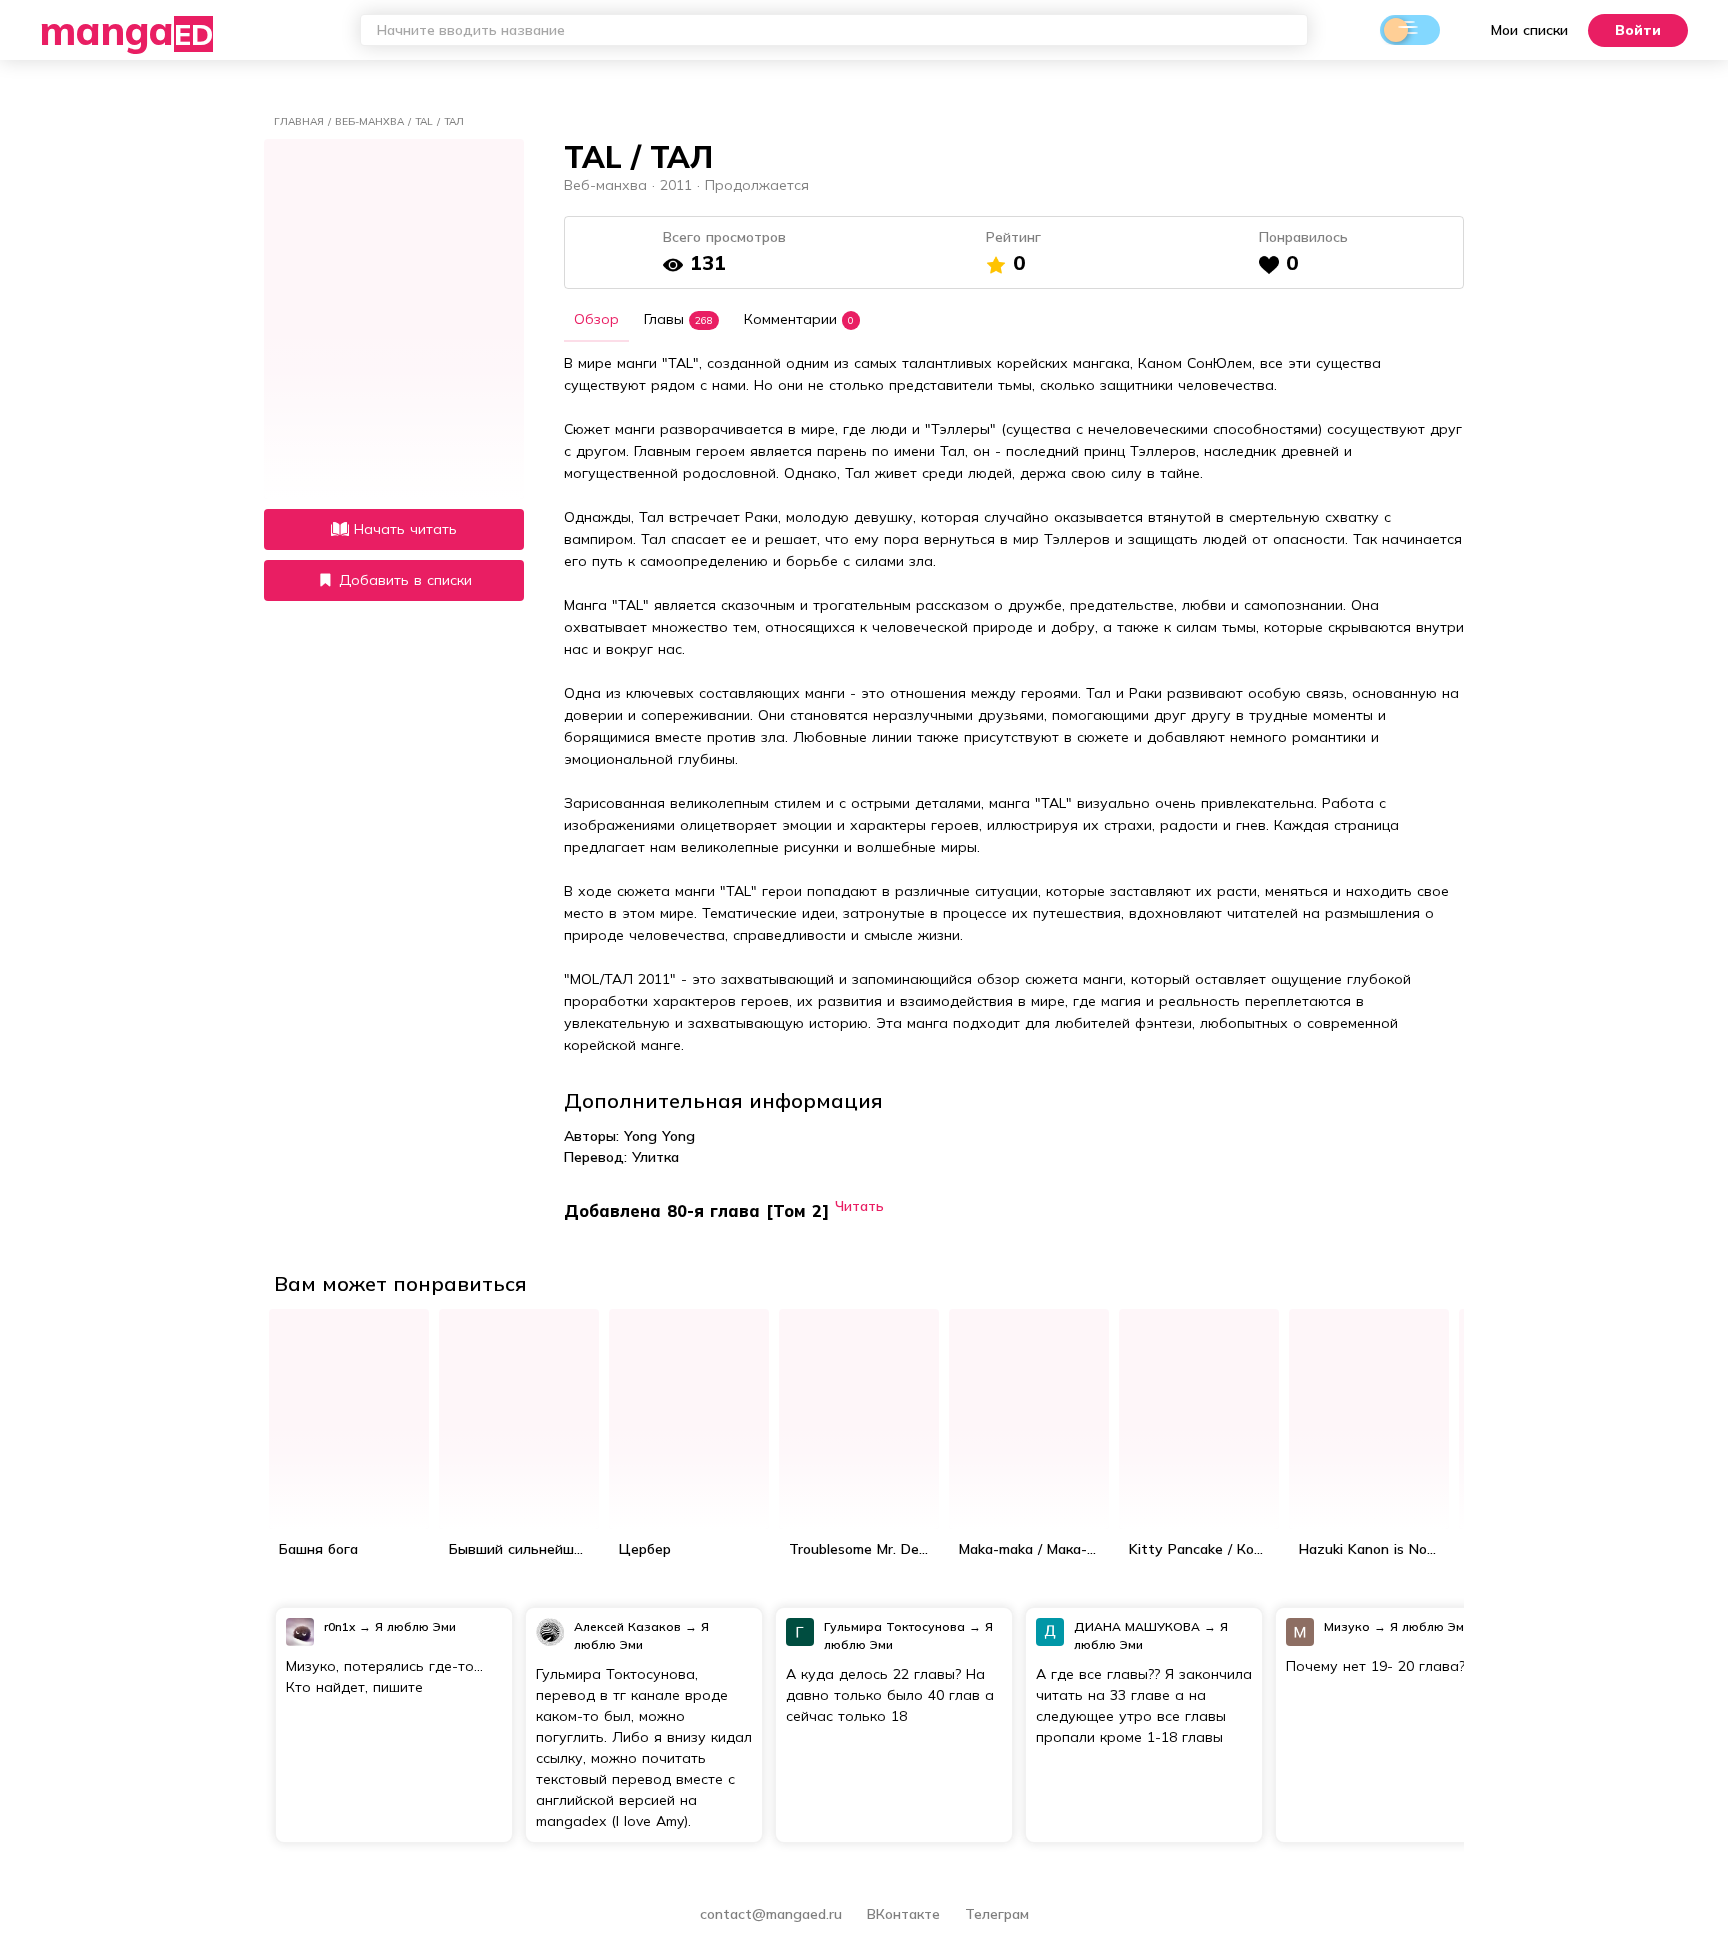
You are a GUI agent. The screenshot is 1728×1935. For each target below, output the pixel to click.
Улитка (655, 1157)
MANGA (126, 30)
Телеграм (997, 1914)
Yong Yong (659, 1136)
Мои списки (1529, 30)
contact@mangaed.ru (771, 1914)
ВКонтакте (906, 1914)
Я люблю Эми (415, 1626)
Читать (859, 1205)
